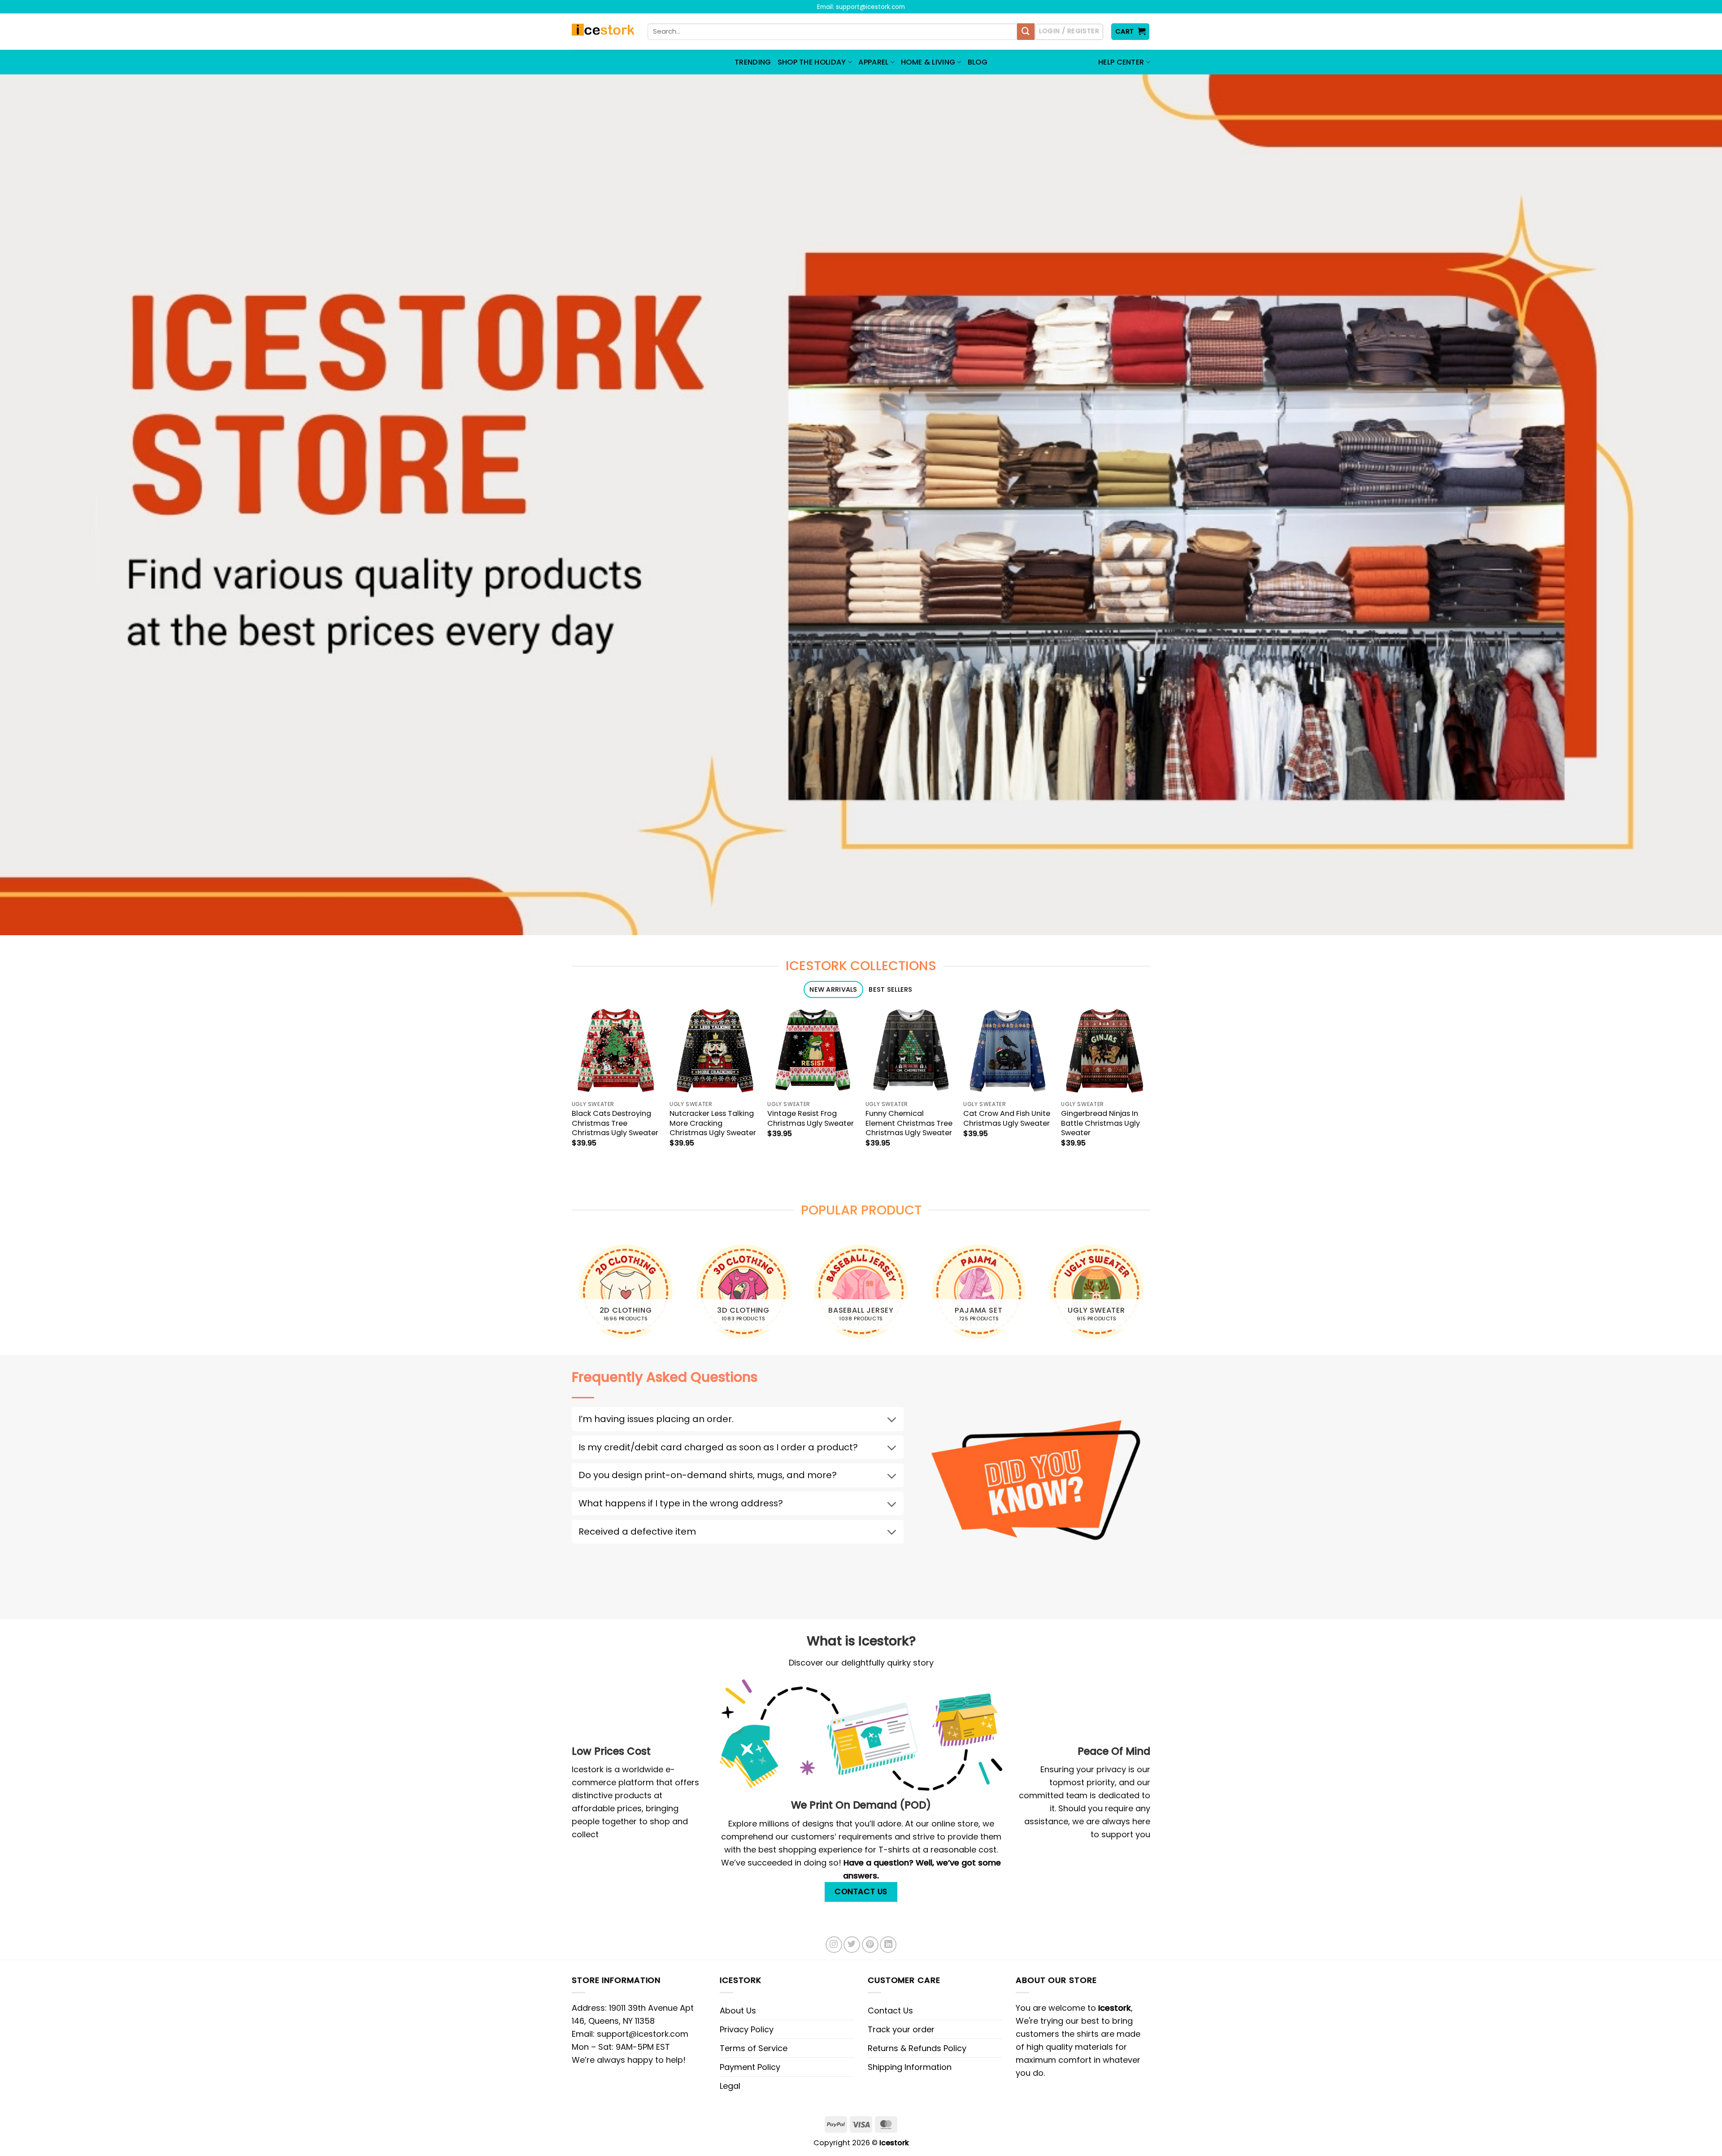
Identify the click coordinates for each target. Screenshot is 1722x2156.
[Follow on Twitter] (852, 1945)
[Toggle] (891, 1421)
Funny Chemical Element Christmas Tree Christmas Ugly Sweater (909, 1123)
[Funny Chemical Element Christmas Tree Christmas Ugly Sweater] (910, 1051)
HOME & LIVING (928, 62)
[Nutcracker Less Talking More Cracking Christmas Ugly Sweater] (714, 1051)
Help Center (1121, 62)
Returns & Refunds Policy (917, 2048)
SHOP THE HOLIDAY (812, 62)
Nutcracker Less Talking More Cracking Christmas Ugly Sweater (713, 1123)
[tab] (833, 990)
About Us (738, 2011)
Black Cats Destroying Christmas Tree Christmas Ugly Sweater (615, 1123)
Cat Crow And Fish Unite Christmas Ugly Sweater (1007, 1118)
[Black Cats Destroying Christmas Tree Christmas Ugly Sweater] (616, 1051)
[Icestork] (603, 32)
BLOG (978, 62)
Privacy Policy (747, 2029)
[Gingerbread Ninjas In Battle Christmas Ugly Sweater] (1106, 1051)
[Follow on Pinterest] (870, 1945)
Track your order (901, 2029)
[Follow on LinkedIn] (888, 1945)
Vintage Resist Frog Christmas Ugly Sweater (811, 1118)
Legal (730, 2086)
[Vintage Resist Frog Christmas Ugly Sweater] (812, 1051)
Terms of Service (754, 2048)
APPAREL (873, 62)
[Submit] (1026, 32)
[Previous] (572, 1295)
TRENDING (753, 62)
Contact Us (890, 2011)
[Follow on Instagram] (834, 1945)
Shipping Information (910, 2067)
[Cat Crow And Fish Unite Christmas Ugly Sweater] (1008, 1051)
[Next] (1150, 1295)
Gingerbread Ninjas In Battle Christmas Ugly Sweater (1100, 1123)
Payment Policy (750, 2067)
